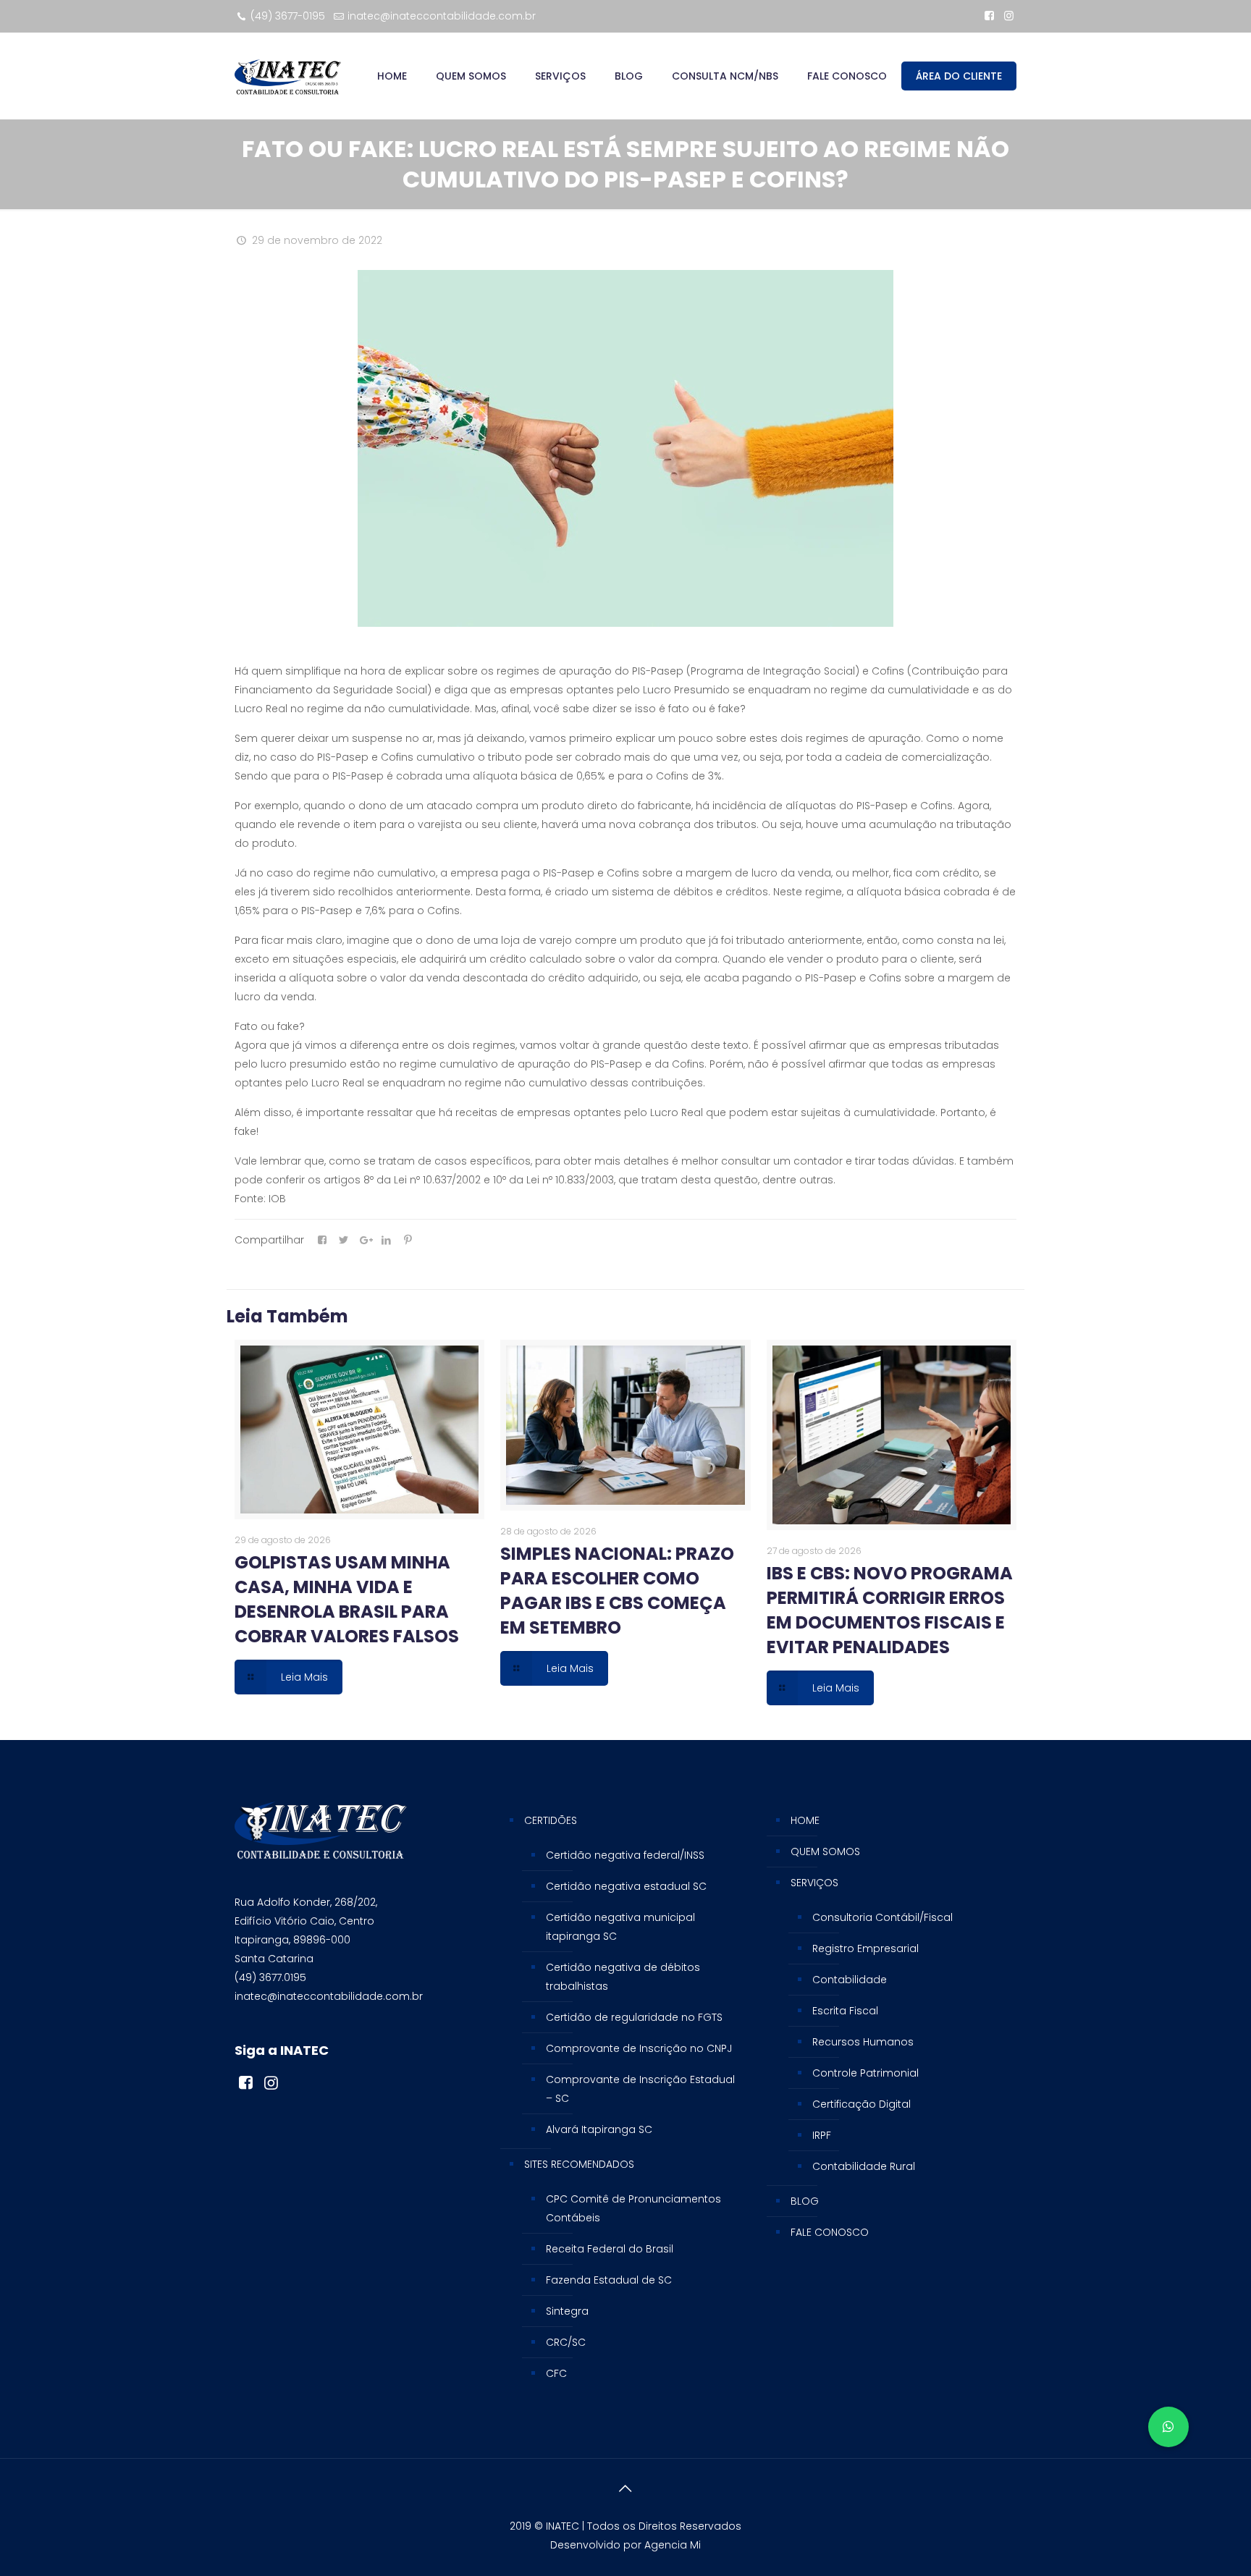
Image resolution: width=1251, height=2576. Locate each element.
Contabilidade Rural (864, 2166)
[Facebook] (989, 16)
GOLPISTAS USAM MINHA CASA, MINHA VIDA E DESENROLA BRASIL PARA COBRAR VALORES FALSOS (347, 1599)
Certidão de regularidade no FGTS (634, 2017)
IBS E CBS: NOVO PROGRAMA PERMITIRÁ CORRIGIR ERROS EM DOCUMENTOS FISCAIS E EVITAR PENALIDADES (890, 1610)
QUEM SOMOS (825, 1851)
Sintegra (567, 2311)
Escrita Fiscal (845, 2011)
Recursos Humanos (863, 2042)
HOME (805, 1820)
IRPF (822, 2135)
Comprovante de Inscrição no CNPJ (639, 2048)
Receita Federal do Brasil (610, 2249)
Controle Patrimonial (865, 2073)
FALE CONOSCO (830, 2232)
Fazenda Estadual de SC (609, 2280)
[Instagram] (1009, 16)
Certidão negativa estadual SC (626, 1886)
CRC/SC (566, 2342)
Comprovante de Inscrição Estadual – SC (640, 2089)
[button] (1168, 2427)
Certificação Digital (862, 2104)
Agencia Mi (673, 2545)
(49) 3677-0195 (288, 16)
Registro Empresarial (865, 1948)
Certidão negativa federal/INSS (625, 1855)
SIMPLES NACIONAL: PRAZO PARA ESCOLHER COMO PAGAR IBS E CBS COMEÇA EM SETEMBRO (617, 1591)
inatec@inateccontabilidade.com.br (442, 16)
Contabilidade (850, 1980)
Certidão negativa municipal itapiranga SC (620, 1927)
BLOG (805, 2201)
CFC (556, 2373)
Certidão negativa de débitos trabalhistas (623, 1977)
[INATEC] (288, 76)
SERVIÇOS (814, 1883)
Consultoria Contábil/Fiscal (883, 1917)
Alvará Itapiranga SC (599, 2129)
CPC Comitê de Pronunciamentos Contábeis (633, 2208)
